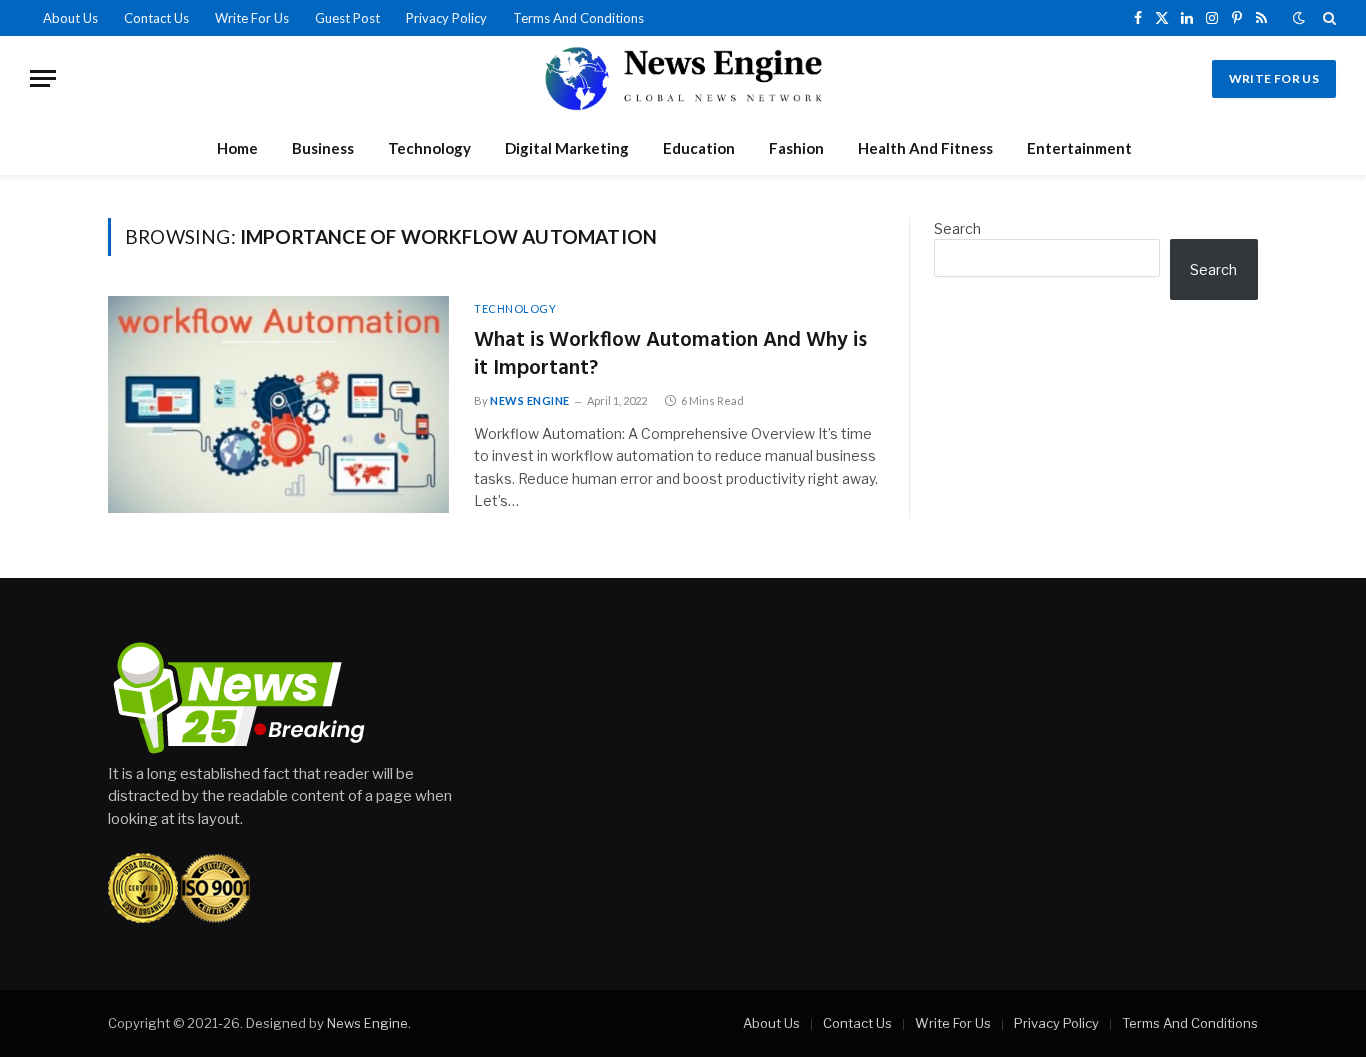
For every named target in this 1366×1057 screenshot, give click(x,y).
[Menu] (43, 78)
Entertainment (1079, 148)
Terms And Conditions (578, 18)
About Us (70, 18)
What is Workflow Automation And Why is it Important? (670, 355)
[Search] (1327, 18)
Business (323, 148)
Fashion (796, 148)
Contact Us (156, 18)
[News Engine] (683, 78)
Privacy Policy (446, 18)
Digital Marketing (567, 148)
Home (237, 148)
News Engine (530, 400)
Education (699, 148)
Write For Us (252, 18)
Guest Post (347, 18)
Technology (429, 148)
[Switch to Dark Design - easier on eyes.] (1299, 18)
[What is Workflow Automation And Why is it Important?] (278, 404)
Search (957, 228)
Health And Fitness (925, 148)
